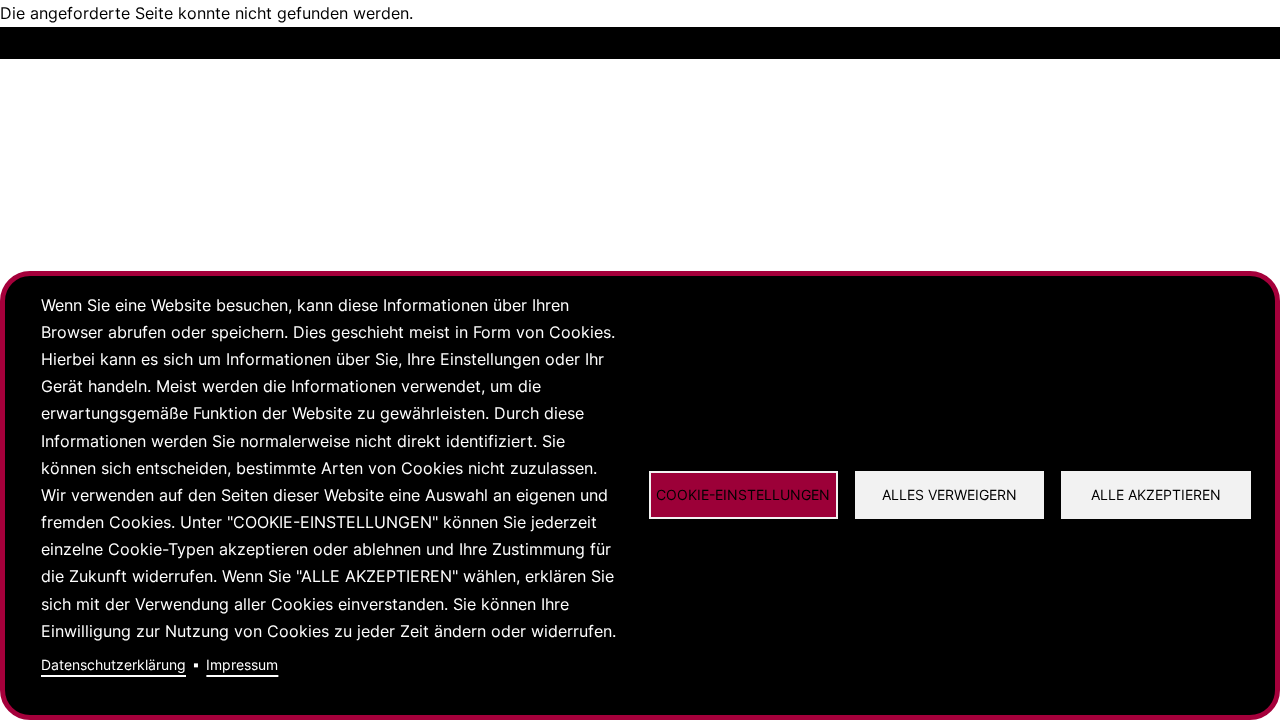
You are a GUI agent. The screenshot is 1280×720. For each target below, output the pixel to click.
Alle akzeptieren (1156, 495)
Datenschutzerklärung (113, 665)
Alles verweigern (949, 495)
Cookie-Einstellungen (743, 495)
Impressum (242, 665)
